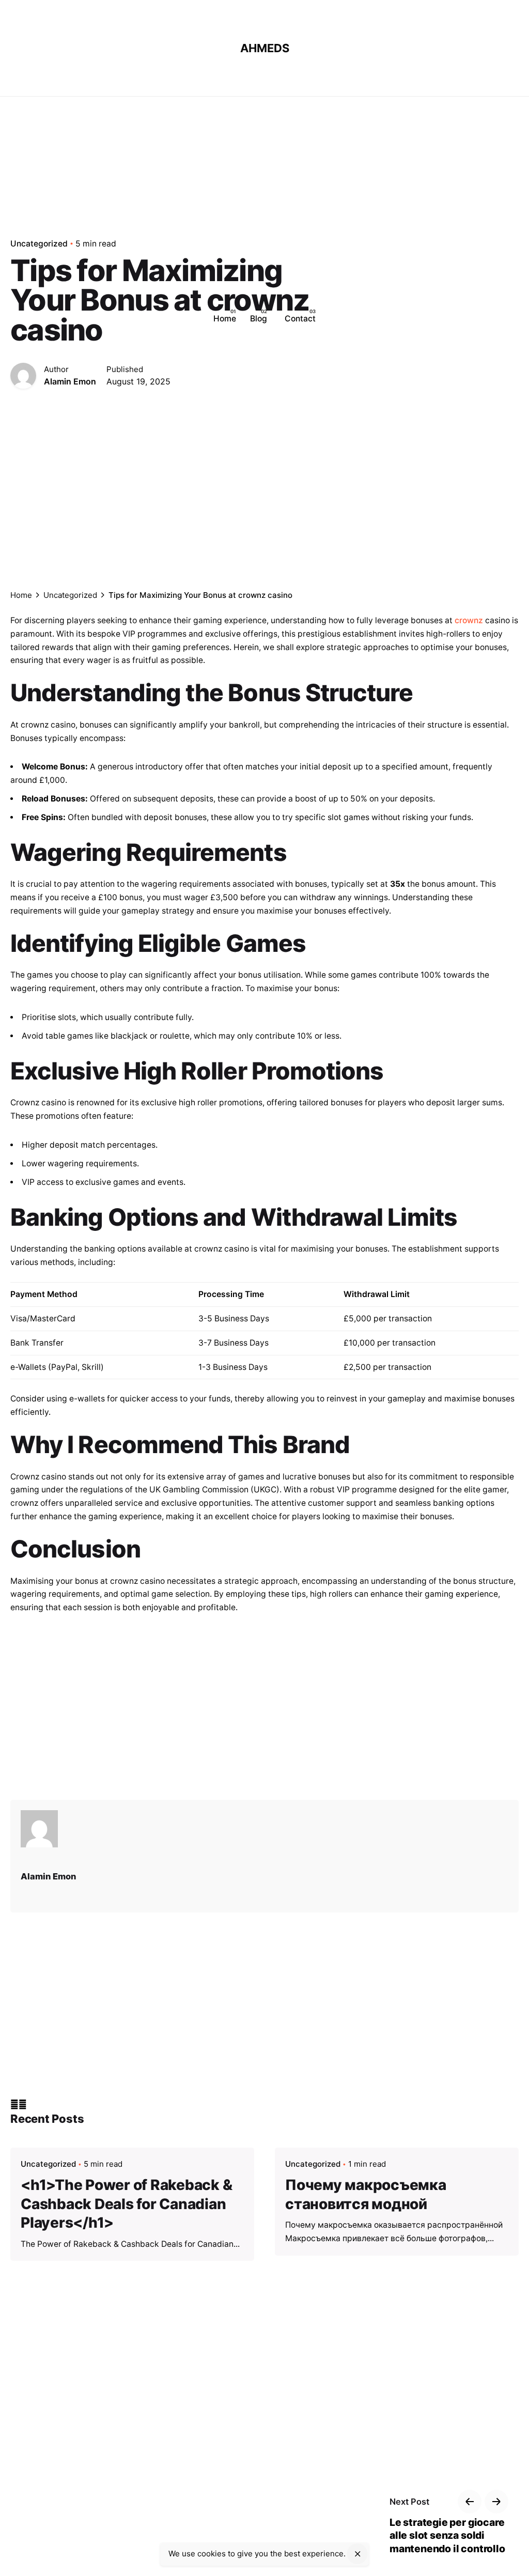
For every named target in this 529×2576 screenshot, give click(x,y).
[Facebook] (14, 2104)
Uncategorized (48, 2163)
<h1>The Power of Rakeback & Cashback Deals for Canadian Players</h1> (126, 2204)
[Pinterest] (23, 2104)
